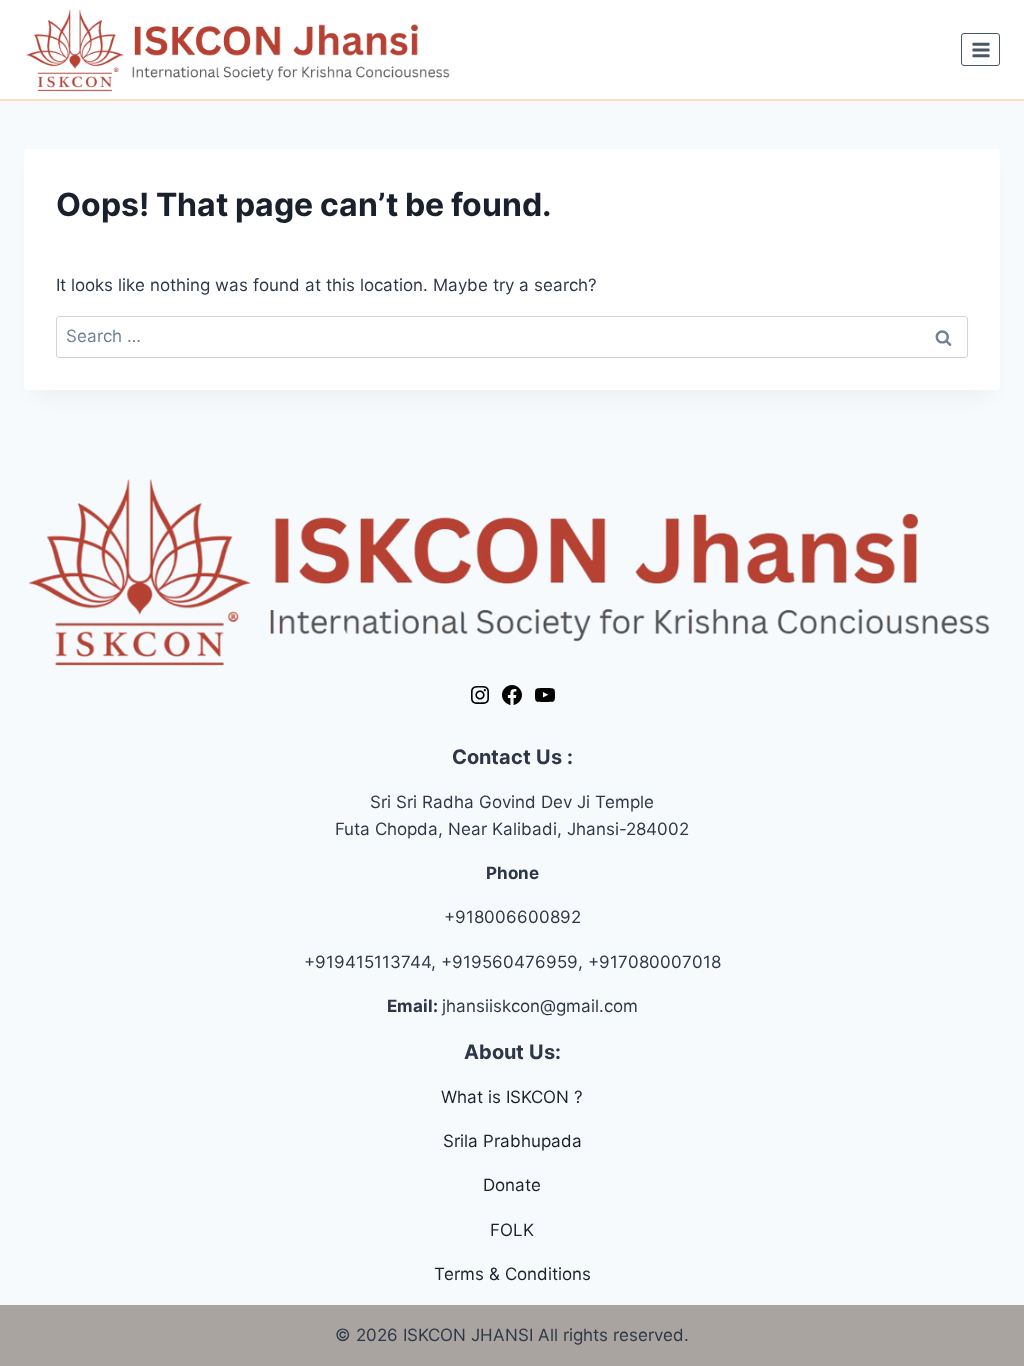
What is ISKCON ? (512, 1097)
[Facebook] (512, 701)
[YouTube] (545, 701)
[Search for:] (512, 336)
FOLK (512, 1230)
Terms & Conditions (512, 1274)
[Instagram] (480, 701)
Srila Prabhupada (512, 1141)
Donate (512, 1185)
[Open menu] (980, 49)
